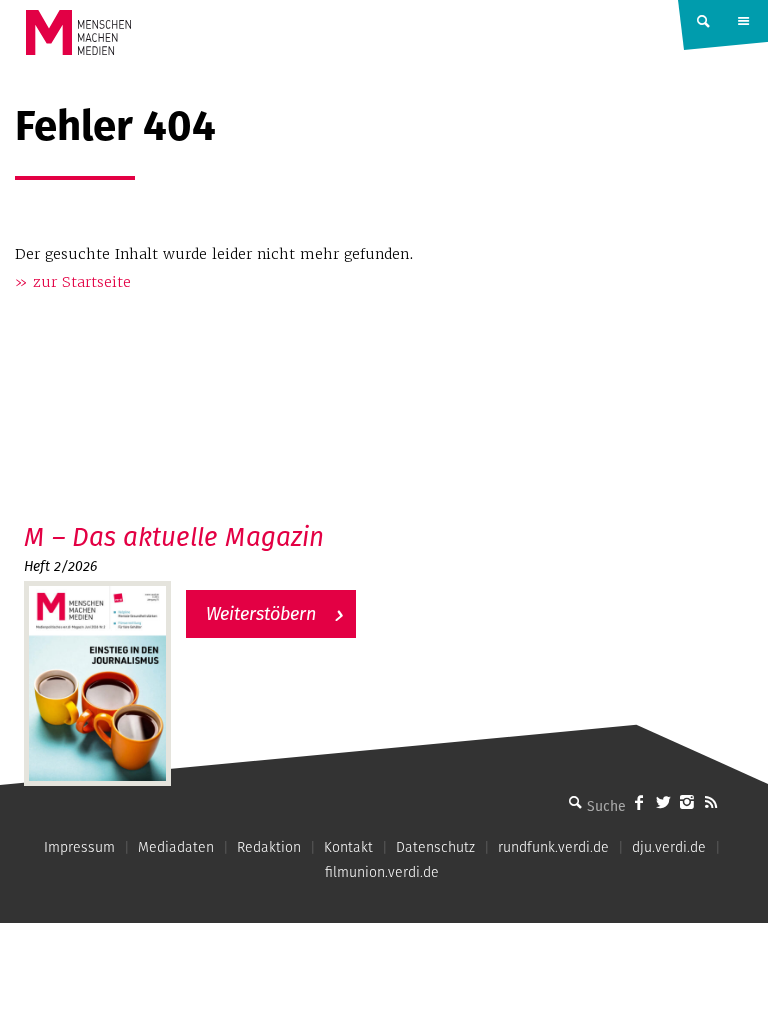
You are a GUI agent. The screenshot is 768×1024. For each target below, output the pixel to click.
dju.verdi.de (669, 847)
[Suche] (575, 802)
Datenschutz (435, 847)
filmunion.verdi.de (382, 872)
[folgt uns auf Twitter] (663, 802)
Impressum (79, 847)
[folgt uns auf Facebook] (639, 802)
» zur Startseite (73, 282)
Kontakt (348, 847)
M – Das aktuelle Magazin (174, 536)
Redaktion (269, 847)
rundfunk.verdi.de (553, 847)
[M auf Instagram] (687, 802)
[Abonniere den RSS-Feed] (711, 802)
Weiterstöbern (261, 613)
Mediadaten (176, 847)
